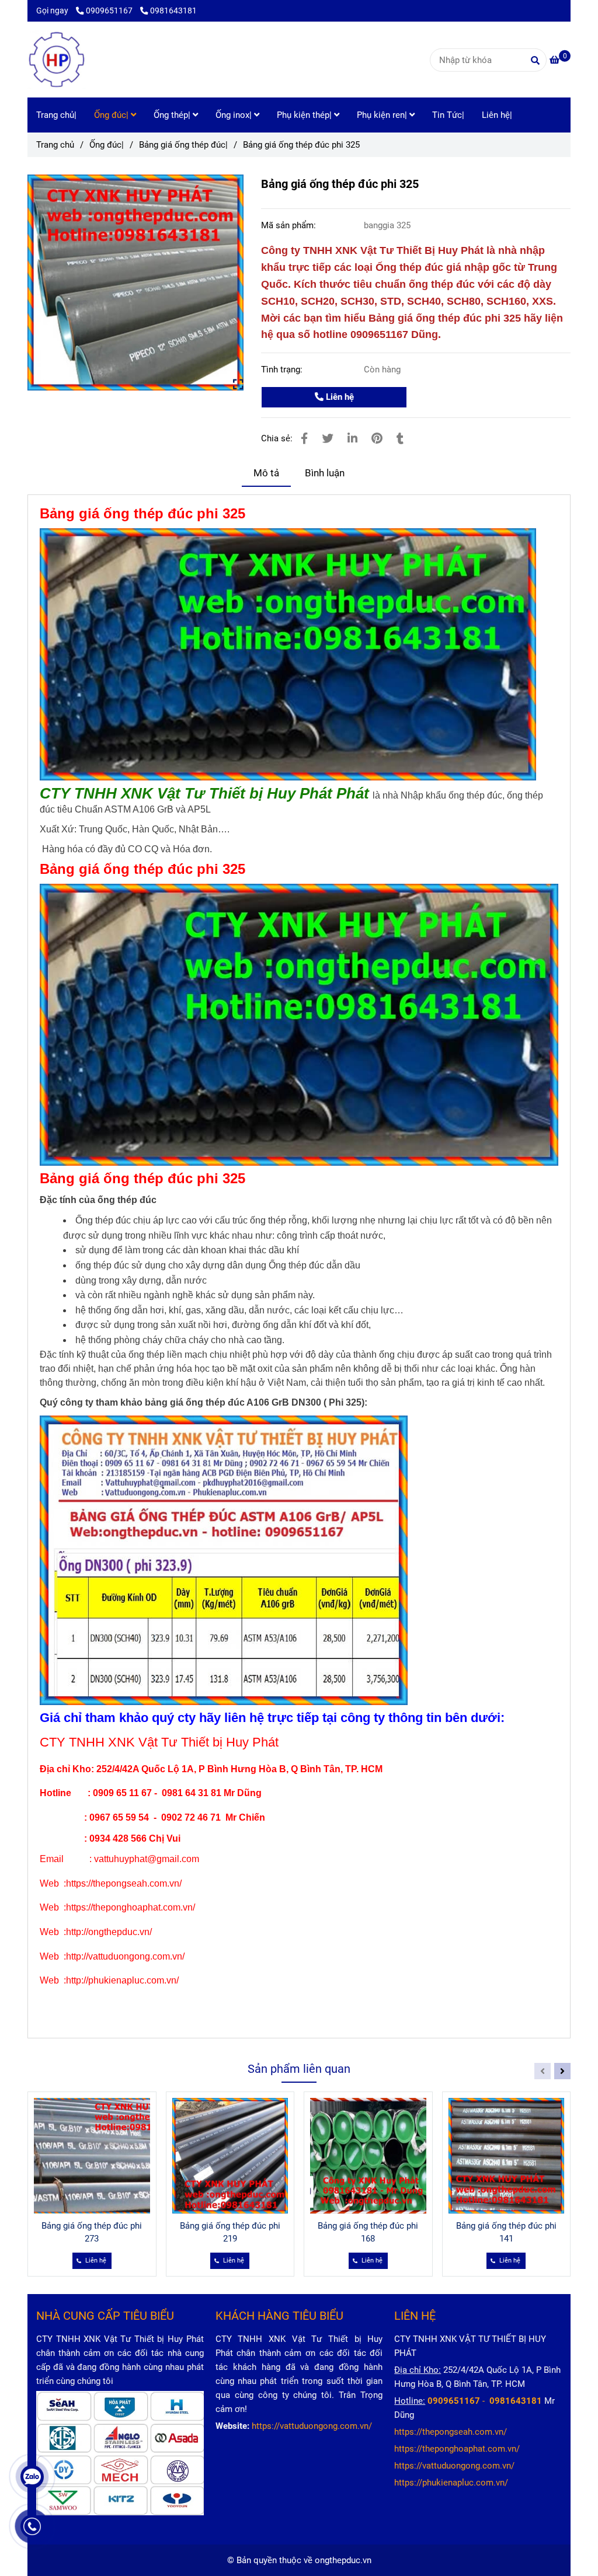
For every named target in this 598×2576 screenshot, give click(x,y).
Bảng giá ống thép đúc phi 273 (92, 2232)
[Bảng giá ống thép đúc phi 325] (57, 60)
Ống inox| (235, 115)
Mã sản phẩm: (290, 225)
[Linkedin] (352, 439)
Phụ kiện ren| (383, 115)
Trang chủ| (56, 115)
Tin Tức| (448, 115)
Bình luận (325, 473)
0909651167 (110, 11)
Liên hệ (339, 397)
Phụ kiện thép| (305, 115)
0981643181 (173, 11)
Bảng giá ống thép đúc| (183, 145)
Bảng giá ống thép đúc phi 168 (368, 2232)
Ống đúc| (112, 115)
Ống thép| (173, 115)
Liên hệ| (497, 115)
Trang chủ (55, 145)
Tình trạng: (283, 370)
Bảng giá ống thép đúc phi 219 (230, 2232)
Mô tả (266, 473)
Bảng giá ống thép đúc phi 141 (506, 2232)
